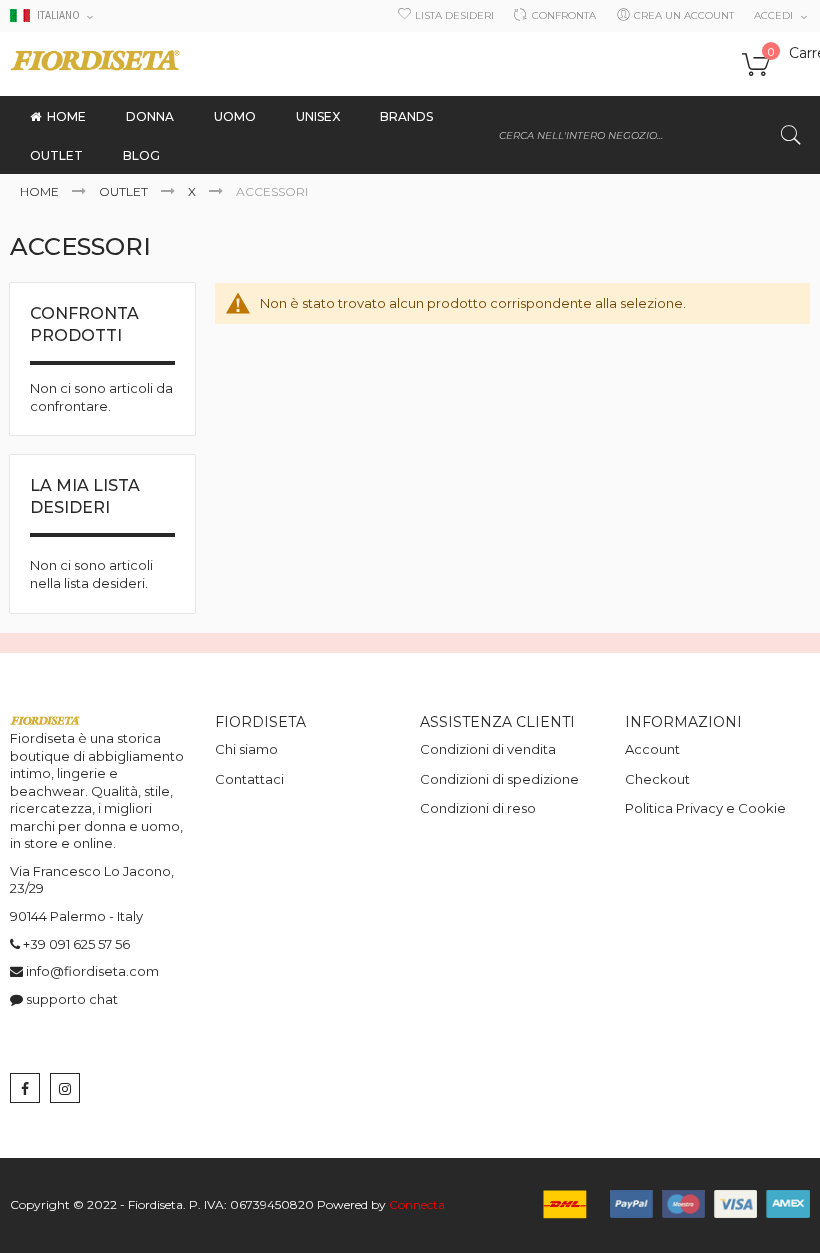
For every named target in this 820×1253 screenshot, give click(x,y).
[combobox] (650, 135)
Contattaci (249, 779)
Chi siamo (246, 749)
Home (41, 191)
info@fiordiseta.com (92, 971)
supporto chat (72, 999)
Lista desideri (454, 15)
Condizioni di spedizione (499, 779)
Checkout (657, 779)
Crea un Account (684, 15)
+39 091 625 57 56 (76, 944)
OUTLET (125, 191)
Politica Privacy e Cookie (705, 808)
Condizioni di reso (478, 808)
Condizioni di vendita (488, 749)
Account (652, 749)
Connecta (417, 1204)
